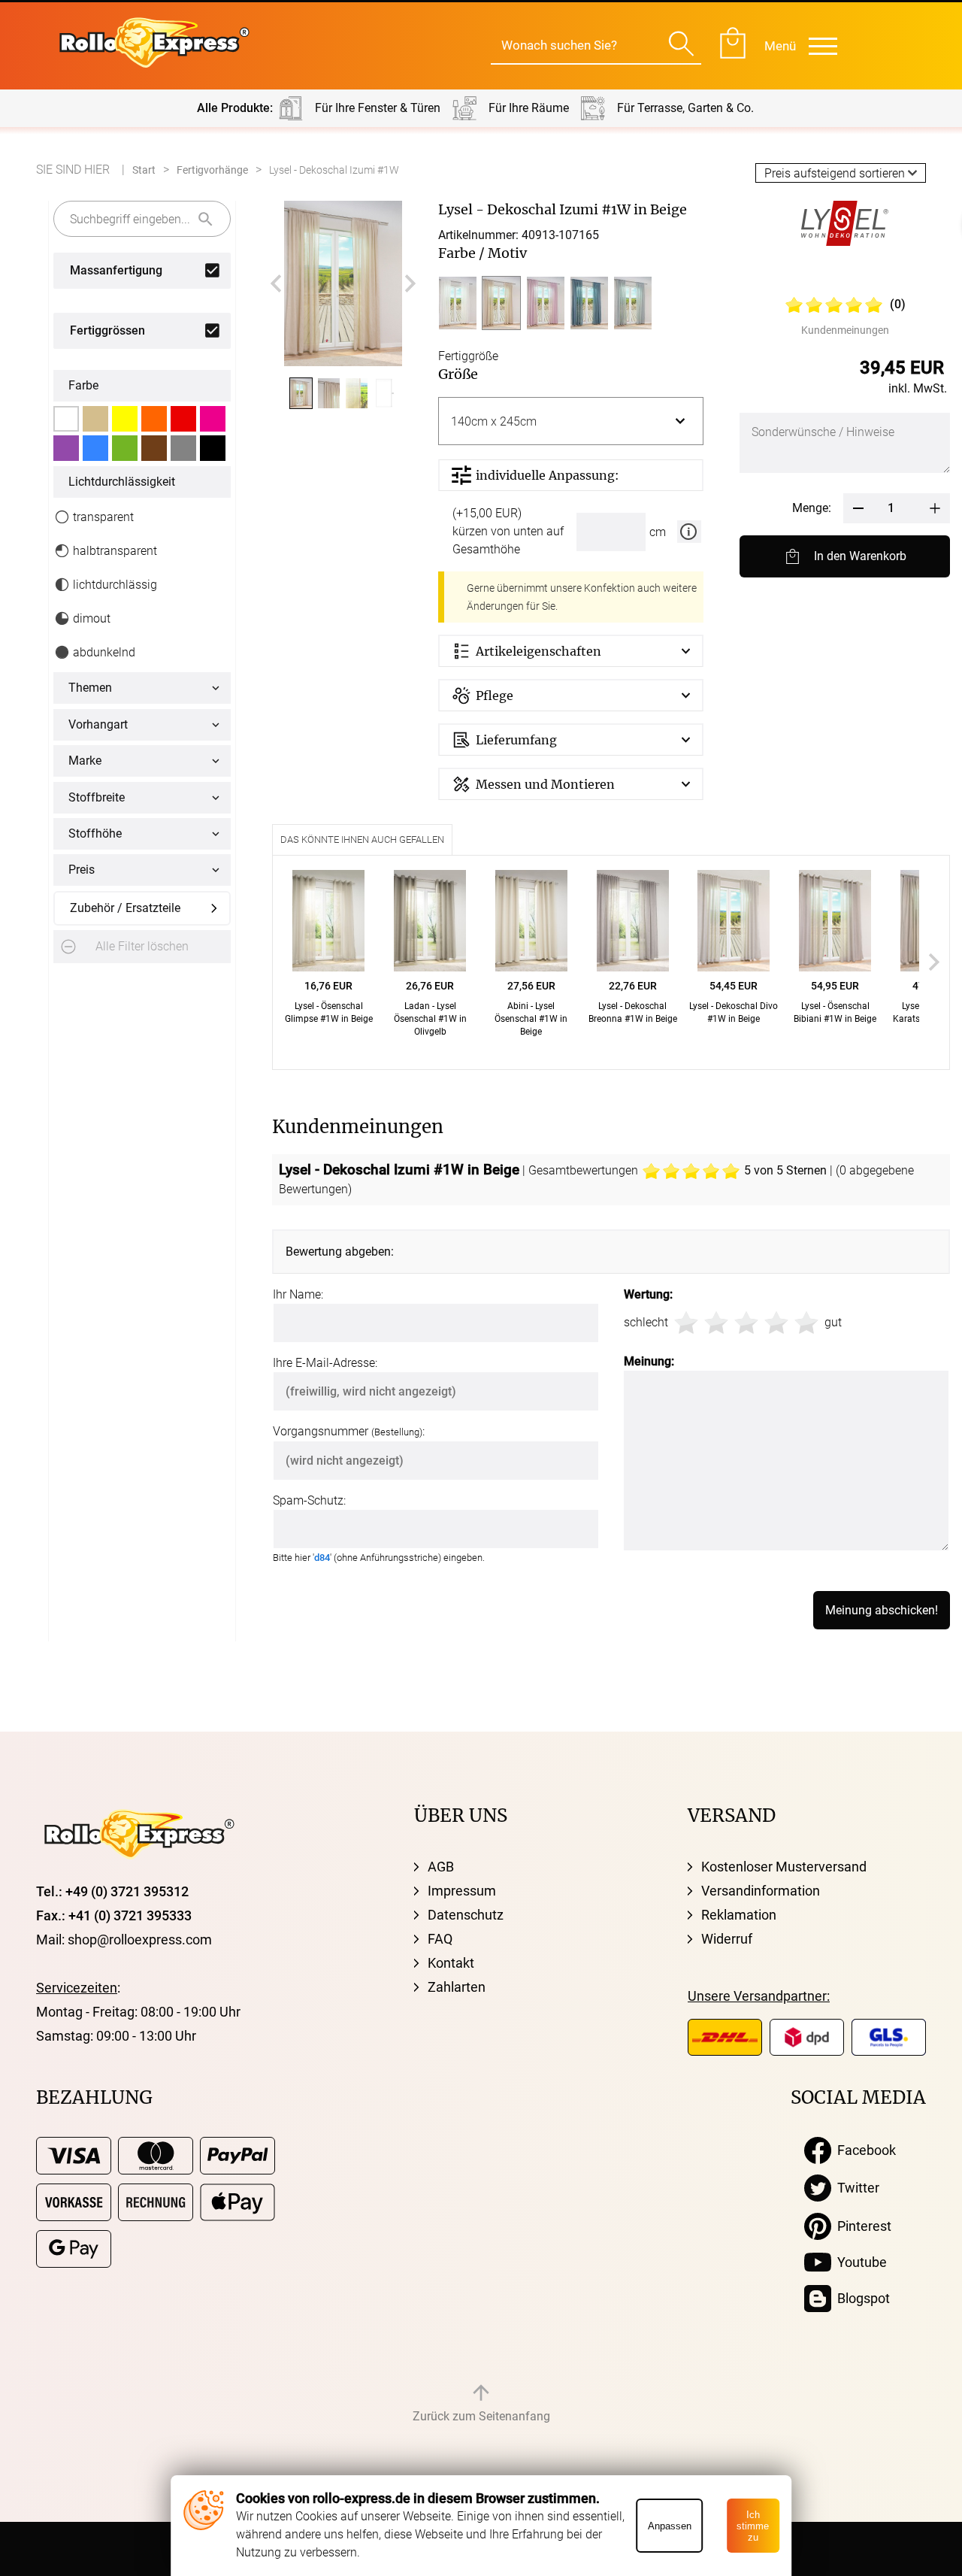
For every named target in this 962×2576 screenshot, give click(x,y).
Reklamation (739, 1915)
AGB (441, 1867)
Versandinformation (761, 1891)
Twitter (855, 2188)
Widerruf (727, 1939)
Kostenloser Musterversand (784, 1867)
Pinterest (861, 2226)
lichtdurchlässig (115, 585)
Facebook (864, 2150)
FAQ (440, 1939)
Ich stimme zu (753, 2526)
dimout (92, 618)
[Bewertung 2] (716, 1323)
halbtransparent (115, 551)
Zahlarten (457, 1987)
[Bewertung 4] (776, 1323)
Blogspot (861, 2298)
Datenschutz (466, 1915)
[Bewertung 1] (686, 1323)
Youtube (859, 2262)
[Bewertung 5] (806, 1323)
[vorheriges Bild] (276, 283)
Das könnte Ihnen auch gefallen (362, 839)
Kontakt (451, 1963)
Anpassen (670, 2526)
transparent (103, 517)
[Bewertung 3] (746, 1323)
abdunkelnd (104, 652)
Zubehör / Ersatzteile (125, 908)
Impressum (462, 1891)
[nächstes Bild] (410, 283)
